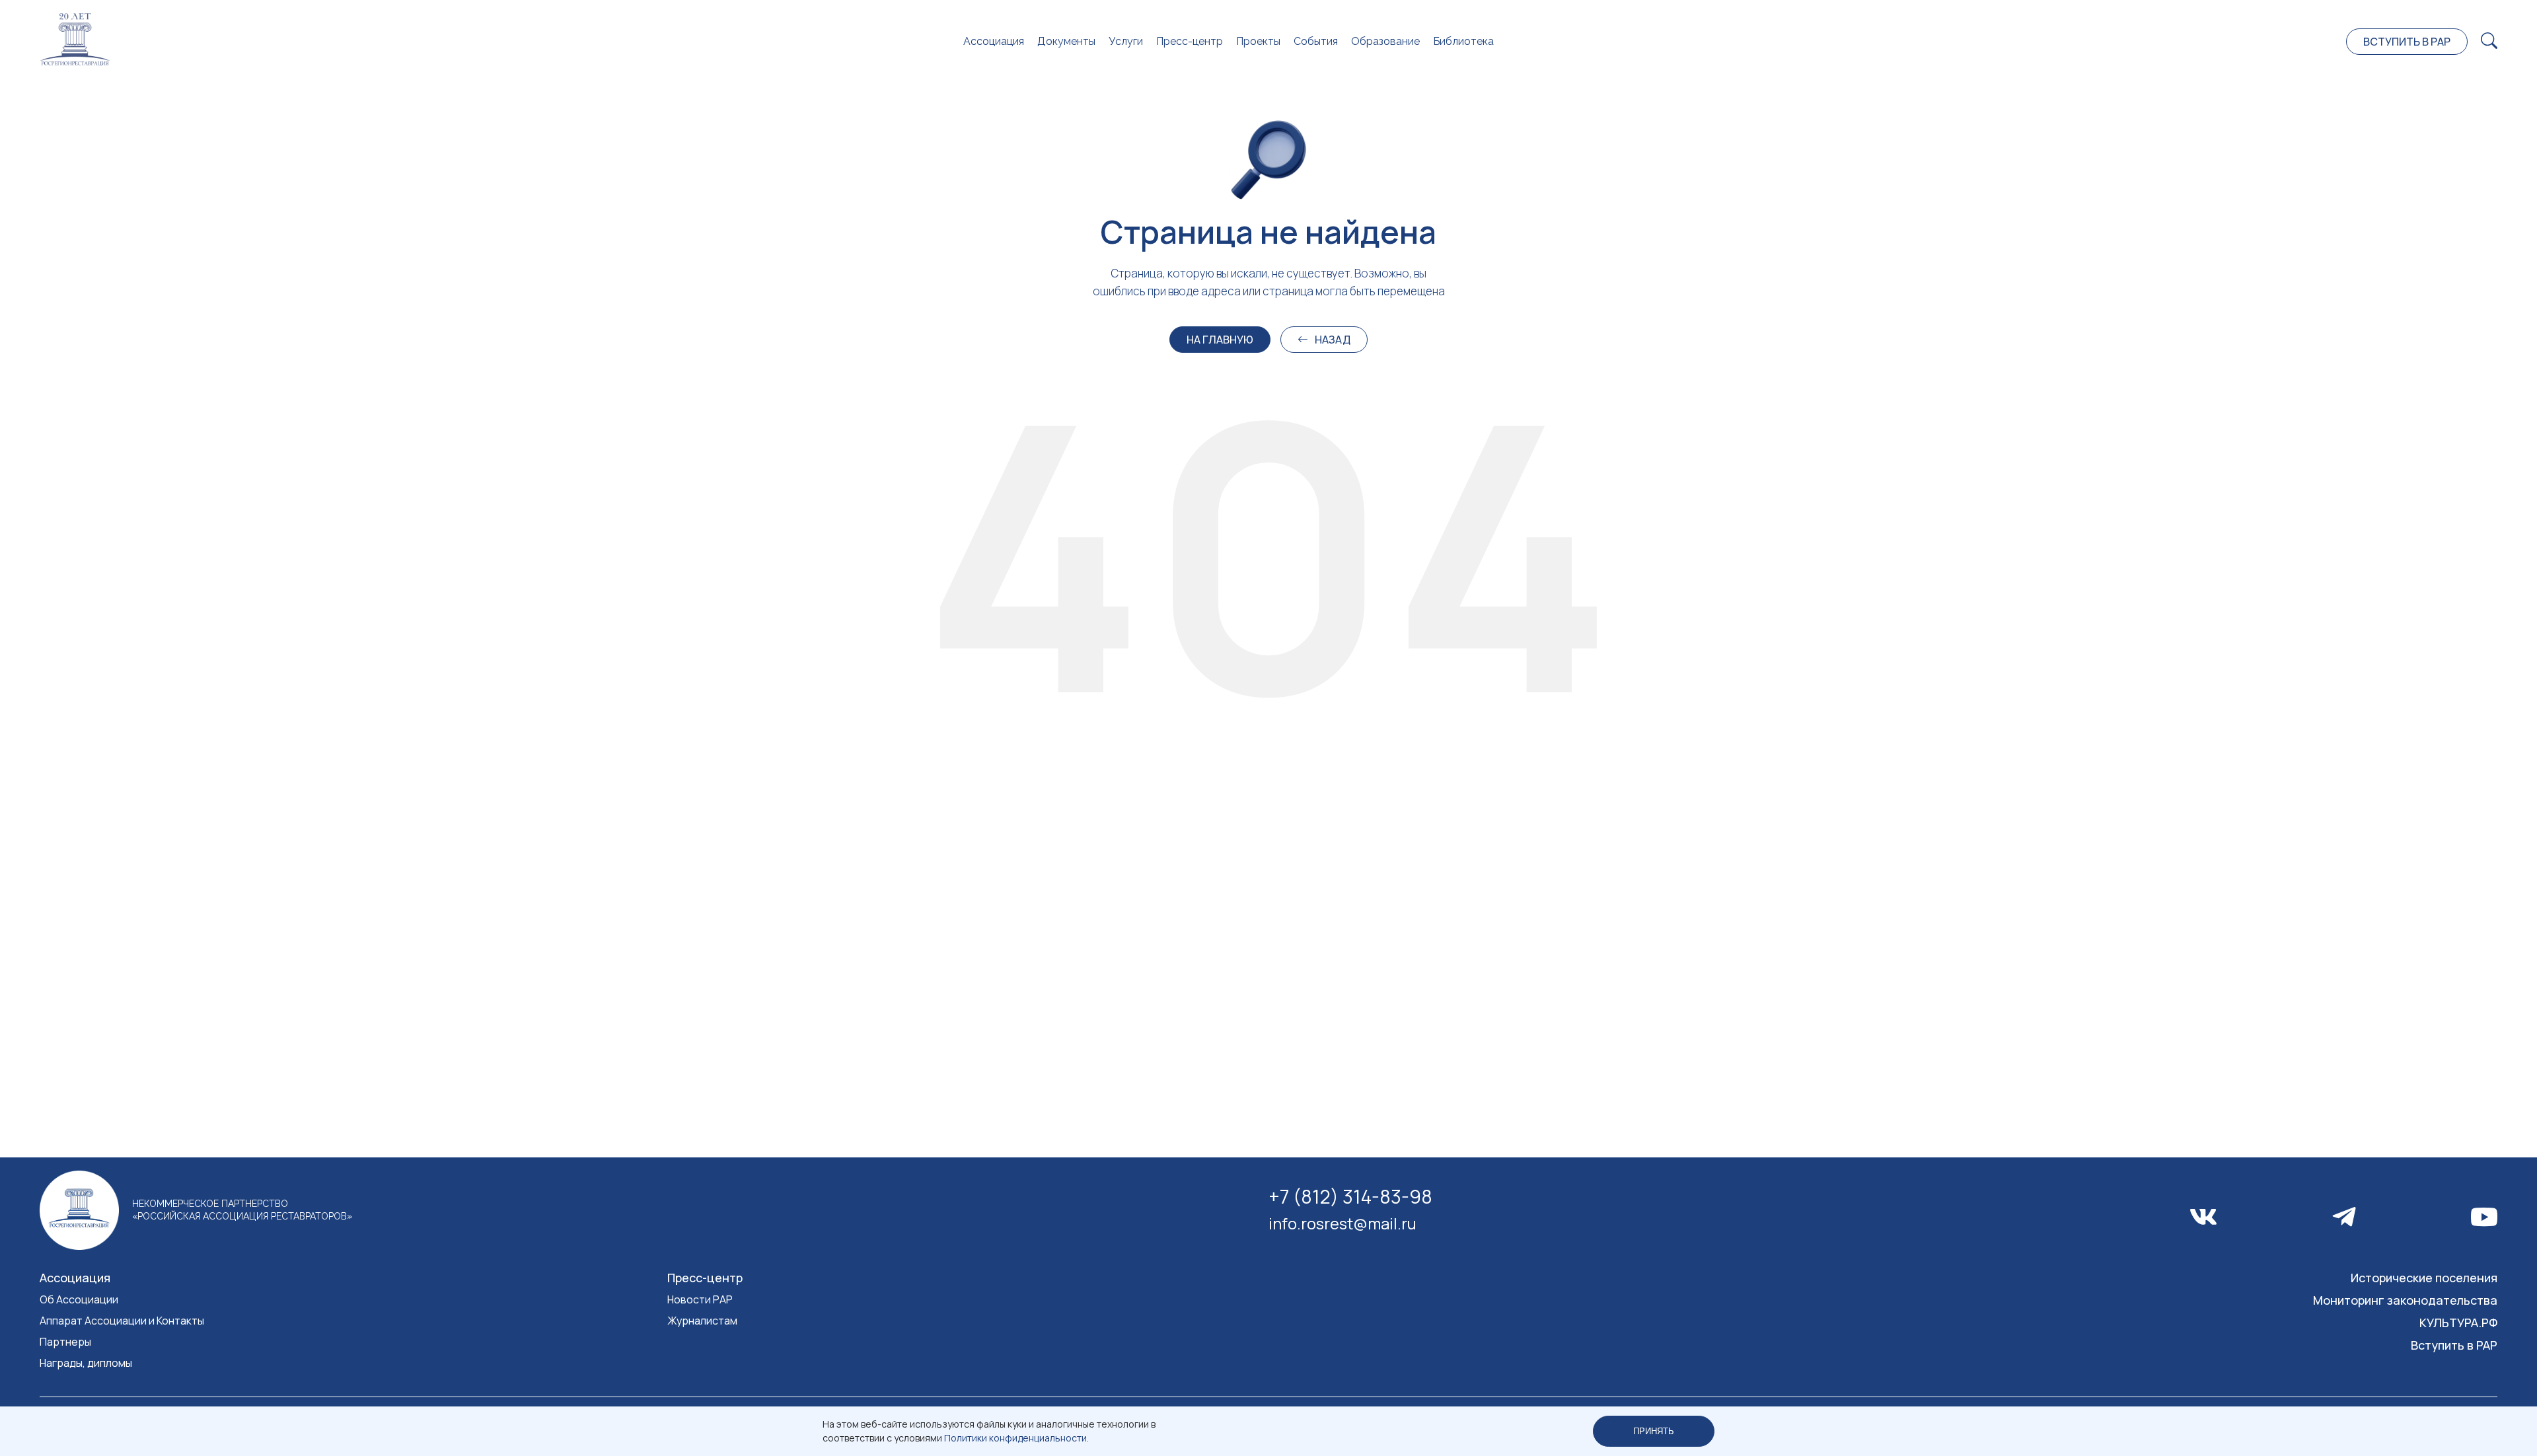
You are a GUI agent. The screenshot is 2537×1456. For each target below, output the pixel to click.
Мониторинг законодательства (2405, 1300)
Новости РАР (700, 1299)
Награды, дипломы (86, 1363)
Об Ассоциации (79, 1299)
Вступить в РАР (2407, 42)
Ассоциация (994, 41)
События (1316, 41)
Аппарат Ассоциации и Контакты (122, 1321)
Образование (1385, 41)
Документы (1066, 41)
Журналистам (702, 1321)
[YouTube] (2484, 1217)
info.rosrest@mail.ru (1342, 1223)
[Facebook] (2344, 1217)
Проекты (1258, 41)
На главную (1220, 340)
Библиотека (1463, 41)
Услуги (1126, 41)
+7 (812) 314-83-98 (1350, 1196)
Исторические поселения (2424, 1278)
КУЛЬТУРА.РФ (2458, 1323)
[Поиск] (2489, 41)
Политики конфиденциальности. (1016, 1438)
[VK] (2203, 1217)
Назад (1333, 340)
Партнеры (65, 1342)
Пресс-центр (1190, 41)
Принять (1654, 1431)
